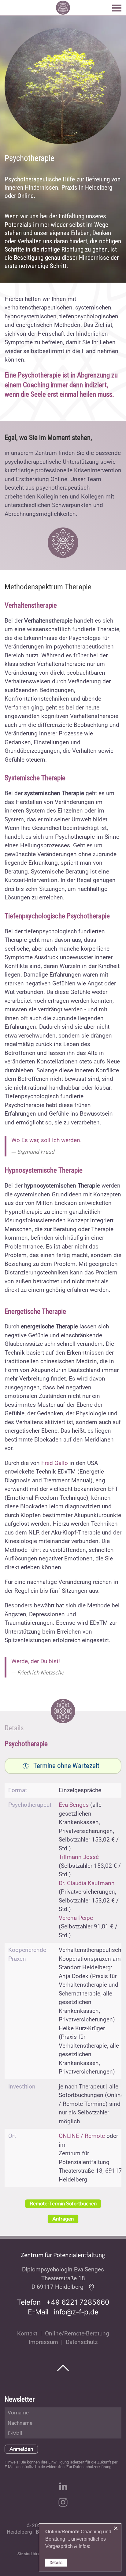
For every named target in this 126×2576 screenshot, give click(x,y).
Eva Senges (74, 1805)
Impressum (43, 2342)
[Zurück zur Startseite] (63, 8)
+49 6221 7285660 (78, 2302)
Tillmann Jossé (79, 1857)
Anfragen (63, 2219)
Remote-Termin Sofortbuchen (63, 2204)
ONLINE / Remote (82, 2136)
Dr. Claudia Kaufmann (87, 1883)
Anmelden (21, 2449)
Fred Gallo (55, 1463)
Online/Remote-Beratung (77, 2333)
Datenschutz (82, 2342)
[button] (117, 8)
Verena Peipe (76, 1918)
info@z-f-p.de (76, 2312)
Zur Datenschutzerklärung (89, 2467)
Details (56, 2563)
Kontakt (27, 2333)
